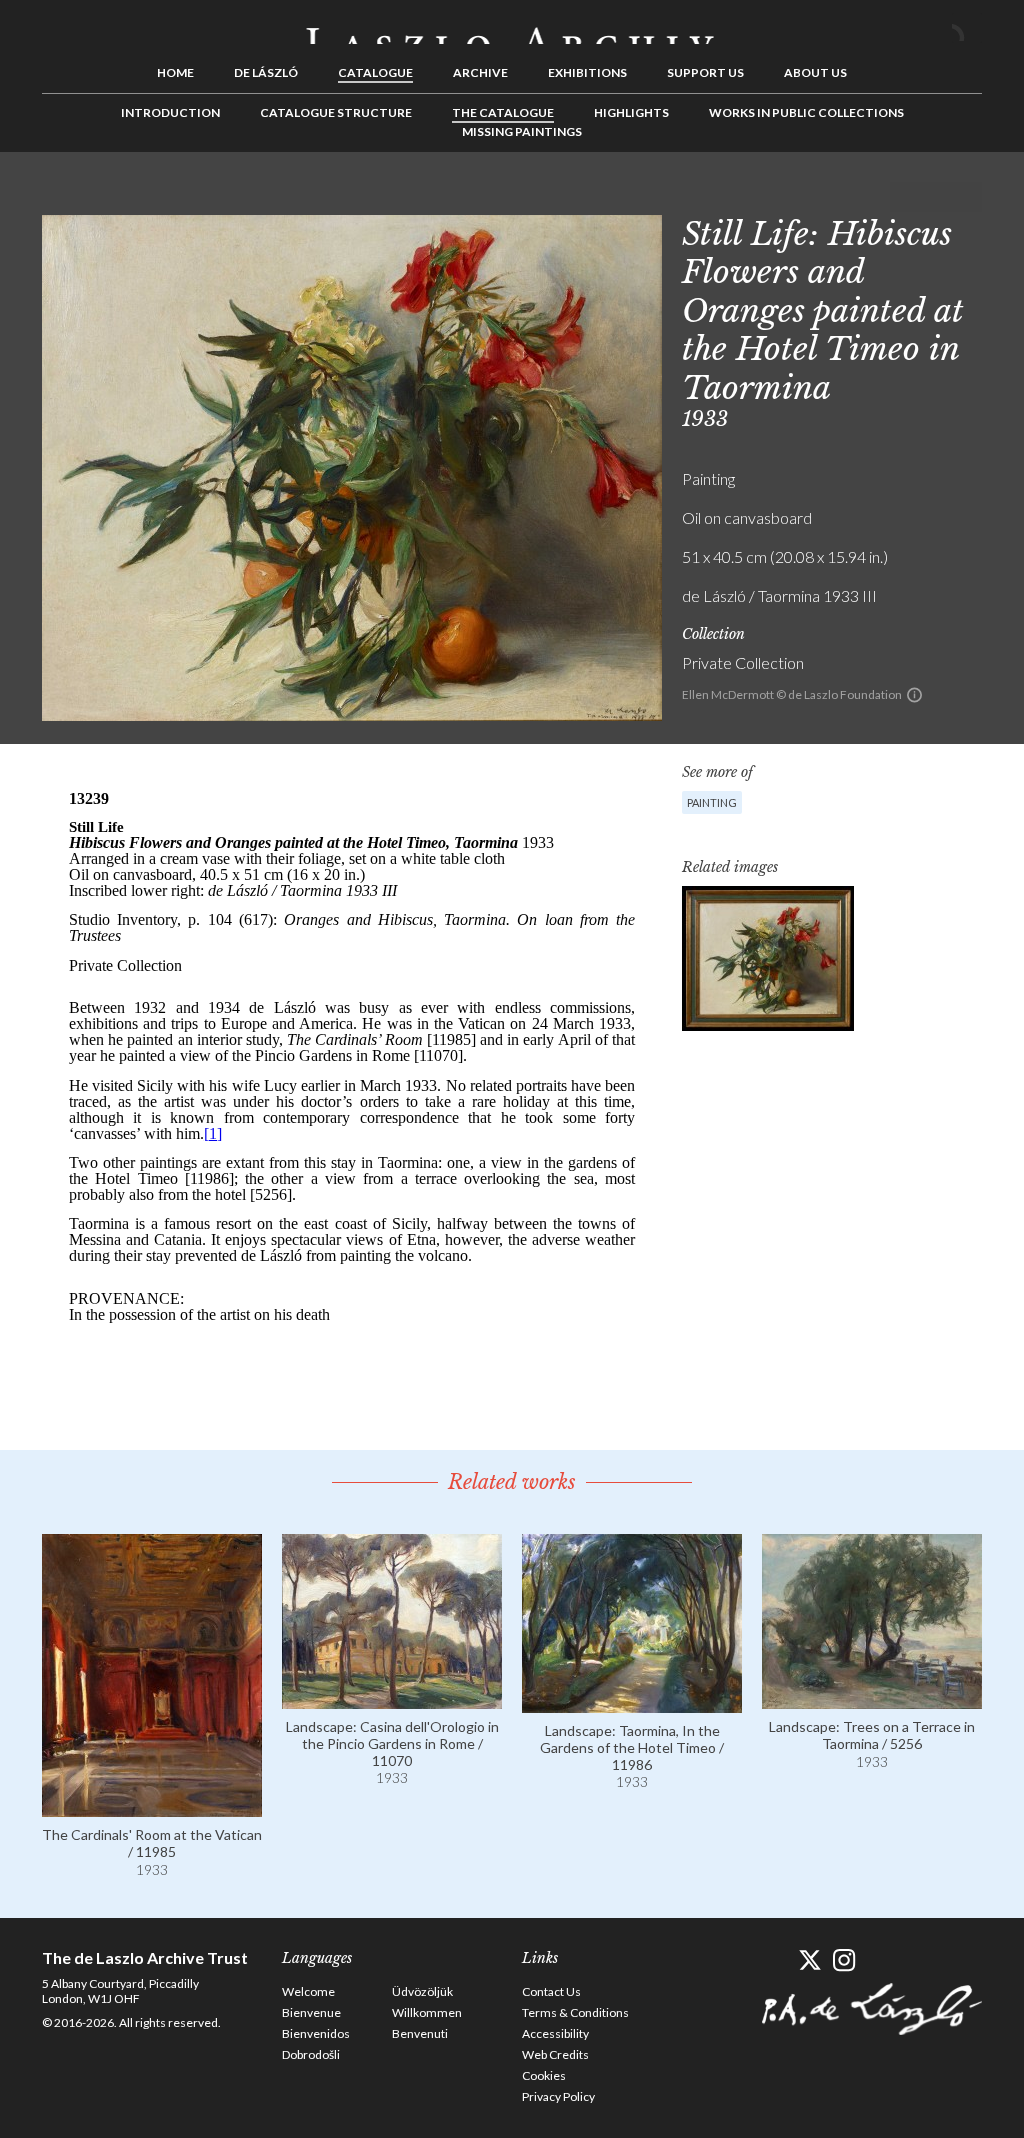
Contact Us (551, 1991)
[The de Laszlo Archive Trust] (512, 27)
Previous (905, 197)
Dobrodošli (311, 2054)
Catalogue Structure (336, 112)
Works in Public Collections (806, 112)
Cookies (544, 2075)
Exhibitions (587, 72)
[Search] (967, 28)
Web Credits (555, 2054)
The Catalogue (503, 112)
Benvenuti (420, 2033)
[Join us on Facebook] (774, 1960)
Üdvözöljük (422, 1991)
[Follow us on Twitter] (809, 1960)
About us (815, 72)
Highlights (631, 112)
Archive (480, 72)
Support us (705, 72)
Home (175, 72)
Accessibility (555, 2033)
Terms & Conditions (575, 2012)
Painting (712, 802)
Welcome (308, 1991)
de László (266, 72)
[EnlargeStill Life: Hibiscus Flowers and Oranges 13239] (768, 958)
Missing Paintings (522, 131)
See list (936, 197)
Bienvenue (311, 2012)
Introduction (170, 112)
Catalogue (375, 72)
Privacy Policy (558, 2096)
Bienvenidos (316, 2033)
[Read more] (152, 1807)
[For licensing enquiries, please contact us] (914, 695)
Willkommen (427, 2012)
